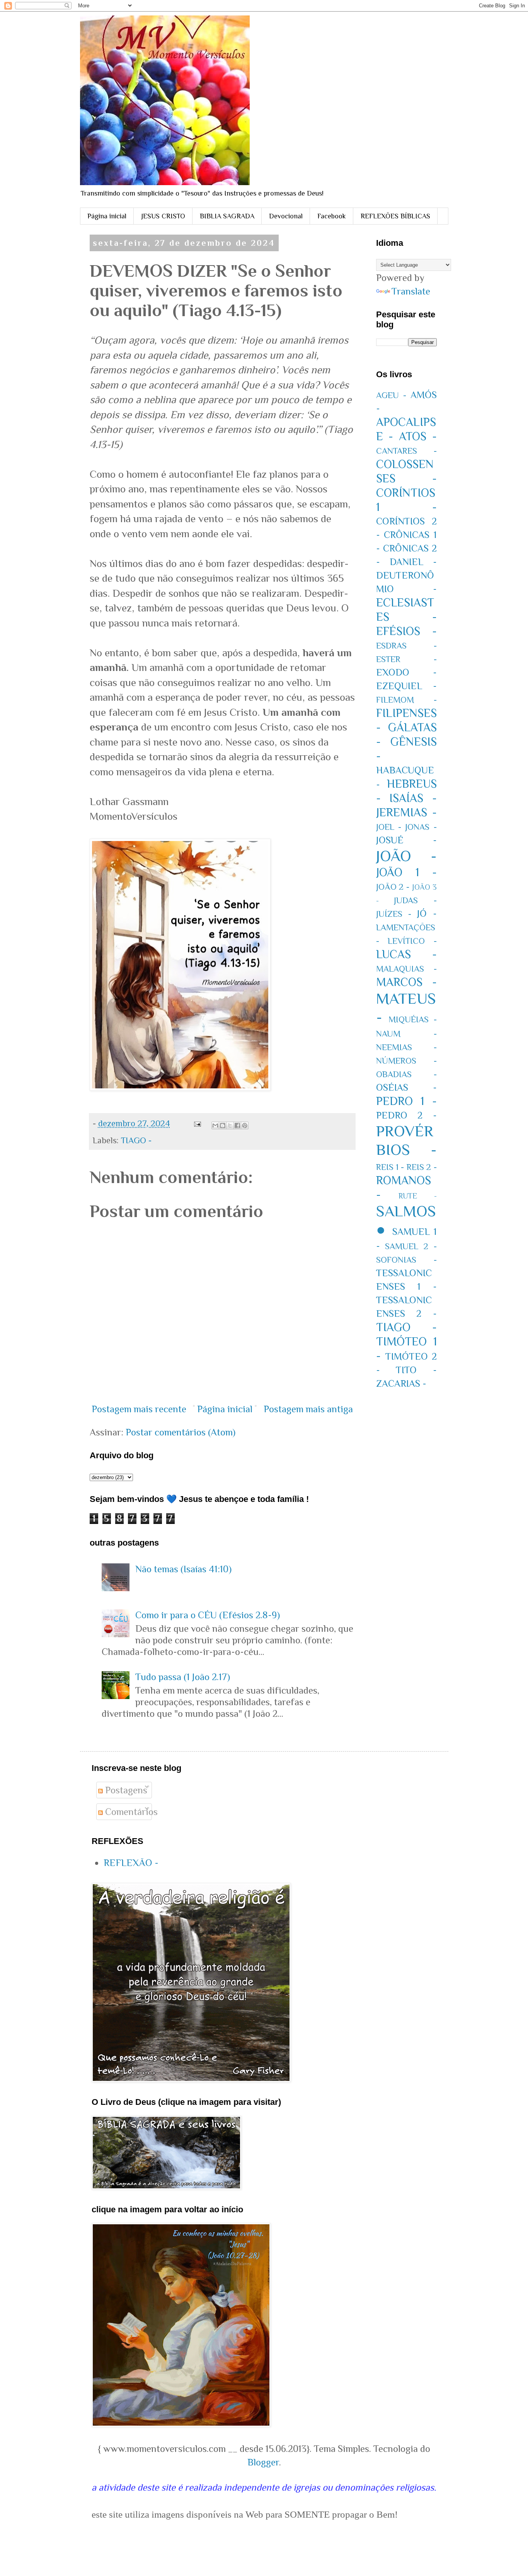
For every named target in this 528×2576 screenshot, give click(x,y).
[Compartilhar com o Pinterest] (245, 1125)
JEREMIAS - (406, 812)
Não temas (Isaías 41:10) (183, 1569)
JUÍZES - (394, 914)
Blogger (263, 2462)
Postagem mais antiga (308, 1409)
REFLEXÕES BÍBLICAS (395, 216)
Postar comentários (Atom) (181, 1432)
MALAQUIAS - (406, 969)
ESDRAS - (406, 646)
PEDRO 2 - (406, 1115)
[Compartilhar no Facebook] (237, 1125)
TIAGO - (136, 1140)
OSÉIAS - (406, 1087)
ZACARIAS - (401, 1383)
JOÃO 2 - (393, 887)
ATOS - (418, 436)
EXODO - (406, 672)
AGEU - (391, 395)
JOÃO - (406, 856)
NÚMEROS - (406, 1061)
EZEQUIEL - (406, 686)
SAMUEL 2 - (411, 1246)
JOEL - (389, 827)
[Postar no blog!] (223, 1125)
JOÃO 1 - (406, 872)
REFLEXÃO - (131, 1863)
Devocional (286, 216)
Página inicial (107, 216)
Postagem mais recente (139, 1409)
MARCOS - (406, 982)
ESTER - (406, 659)
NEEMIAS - (406, 1047)
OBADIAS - (406, 1074)
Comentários (130, 1812)
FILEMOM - (406, 700)
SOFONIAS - (406, 1260)
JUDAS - (415, 900)
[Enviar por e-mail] (215, 1125)
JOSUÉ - (406, 840)
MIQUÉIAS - (413, 1019)
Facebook (332, 216)
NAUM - (406, 1034)
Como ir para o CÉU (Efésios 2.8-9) (208, 1615)
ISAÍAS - (413, 798)
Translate (411, 291)
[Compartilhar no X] (230, 1125)
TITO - (416, 1370)
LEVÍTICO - (412, 941)
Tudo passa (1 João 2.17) (183, 1677)
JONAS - (421, 827)
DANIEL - (413, 562)
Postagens (125, 1790)
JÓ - (427, 913)
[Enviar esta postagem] (197, 1123)
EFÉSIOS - (406, 631)
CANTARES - (406, 451)
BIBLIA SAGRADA (227, 216)
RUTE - (418, 1196)
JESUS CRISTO (163, 216)
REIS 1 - (390, 1167)
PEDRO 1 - (406, 1101)
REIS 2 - (422, 1167)
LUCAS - (406, 954)
